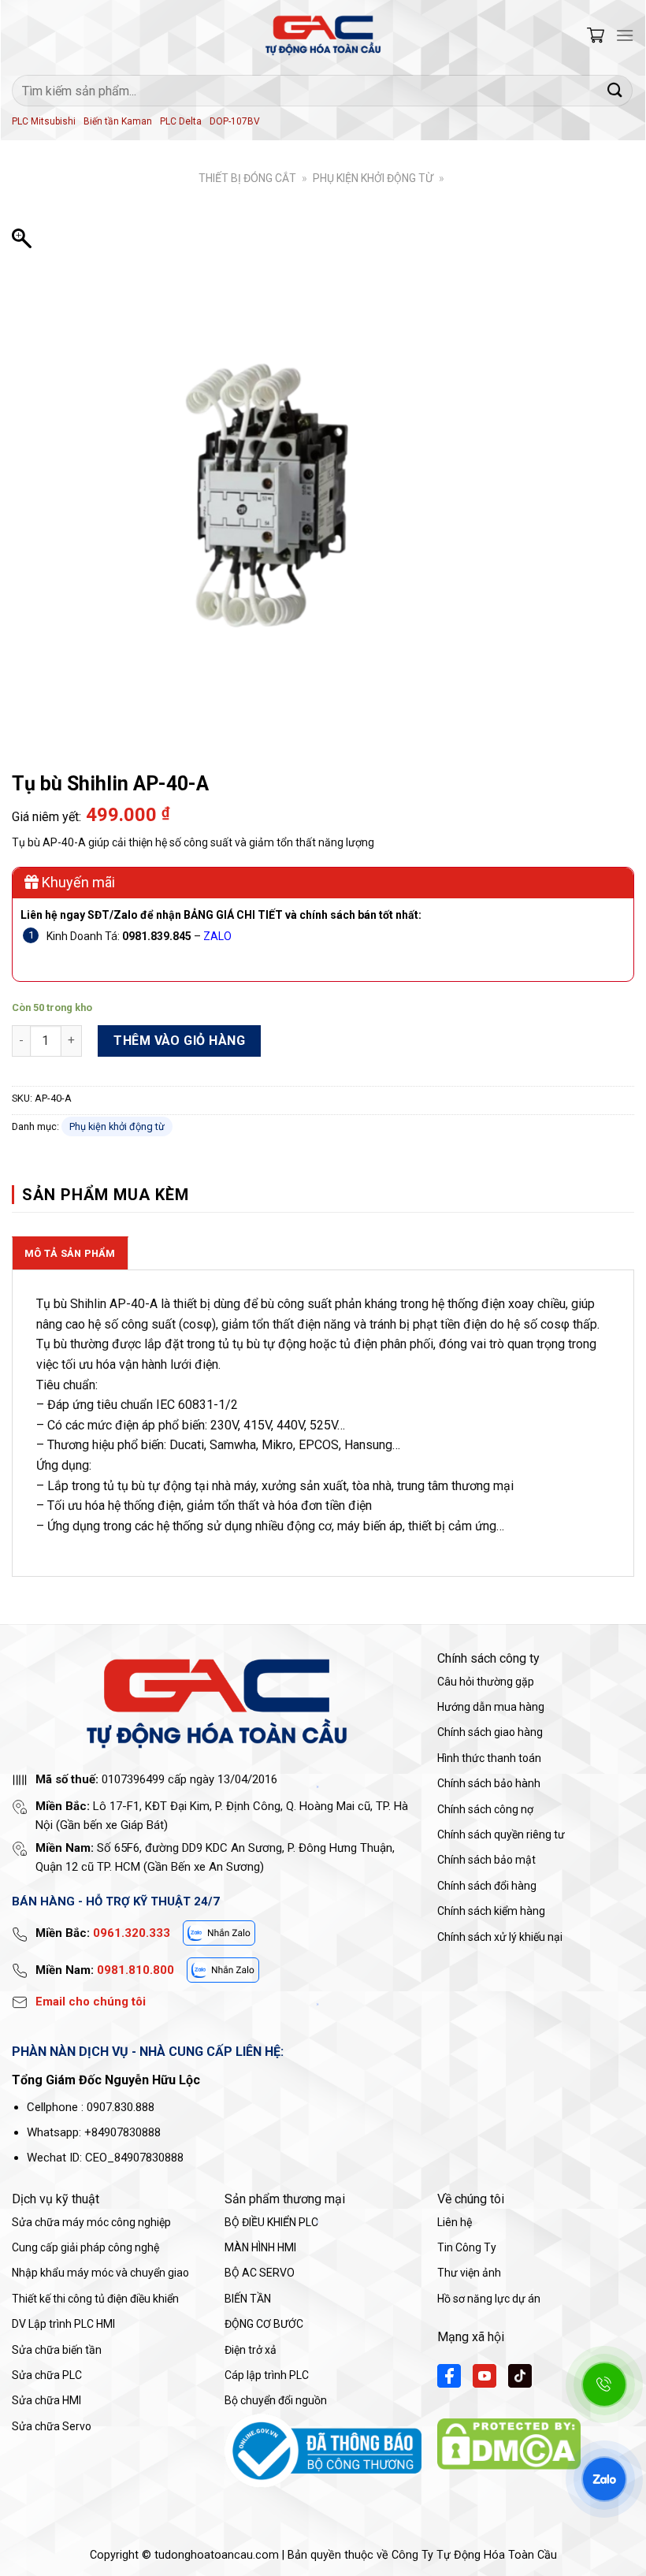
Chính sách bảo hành (489, 1783)
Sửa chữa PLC (47, 2375)
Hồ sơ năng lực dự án (489, 2299)
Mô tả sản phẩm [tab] (70, 1253)
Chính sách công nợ (485, 1809)
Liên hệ (455, 2222)
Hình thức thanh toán (489, 1758)
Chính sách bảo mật (486, 1860)
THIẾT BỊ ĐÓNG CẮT (247, 178)
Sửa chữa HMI (46, 2400)
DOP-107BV (235, 121)
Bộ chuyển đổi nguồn (276, 2400)
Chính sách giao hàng (490, 1732)
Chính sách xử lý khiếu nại (500, 1937)
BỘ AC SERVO (260, 2273)
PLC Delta (181, 121)
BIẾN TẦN (248, 2299)
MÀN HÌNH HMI (260, 2247)
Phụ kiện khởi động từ (373, 178)
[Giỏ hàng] (596, 35)
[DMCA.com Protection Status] (509, 2443)
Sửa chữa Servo (52, 2426)
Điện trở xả (251, 2350)
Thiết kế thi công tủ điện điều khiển (95, 2299)
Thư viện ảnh (469, 2273)
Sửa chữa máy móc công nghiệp (91, 2222)
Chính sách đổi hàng (487, 1886)
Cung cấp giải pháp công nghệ (85, 2247)
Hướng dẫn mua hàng (491, 1707)
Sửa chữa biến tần (57, 2350)
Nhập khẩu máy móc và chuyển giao (100, 2273)
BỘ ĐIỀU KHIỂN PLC (271, 2222)
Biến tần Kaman (118, 121)
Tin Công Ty (467, 2247)
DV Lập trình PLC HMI (63, 2324)
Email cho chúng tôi (91, 2002)
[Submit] (615, 90)
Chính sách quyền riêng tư (501, 1834)
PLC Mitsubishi (44, 121)
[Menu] (625, 35)
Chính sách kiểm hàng (491, 1911)
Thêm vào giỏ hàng (179, 1041)
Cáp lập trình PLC (267, 2375)
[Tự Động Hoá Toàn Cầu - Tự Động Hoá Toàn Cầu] (323, 35)
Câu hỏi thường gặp (486, 1682)
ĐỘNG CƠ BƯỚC (264, 2324)
